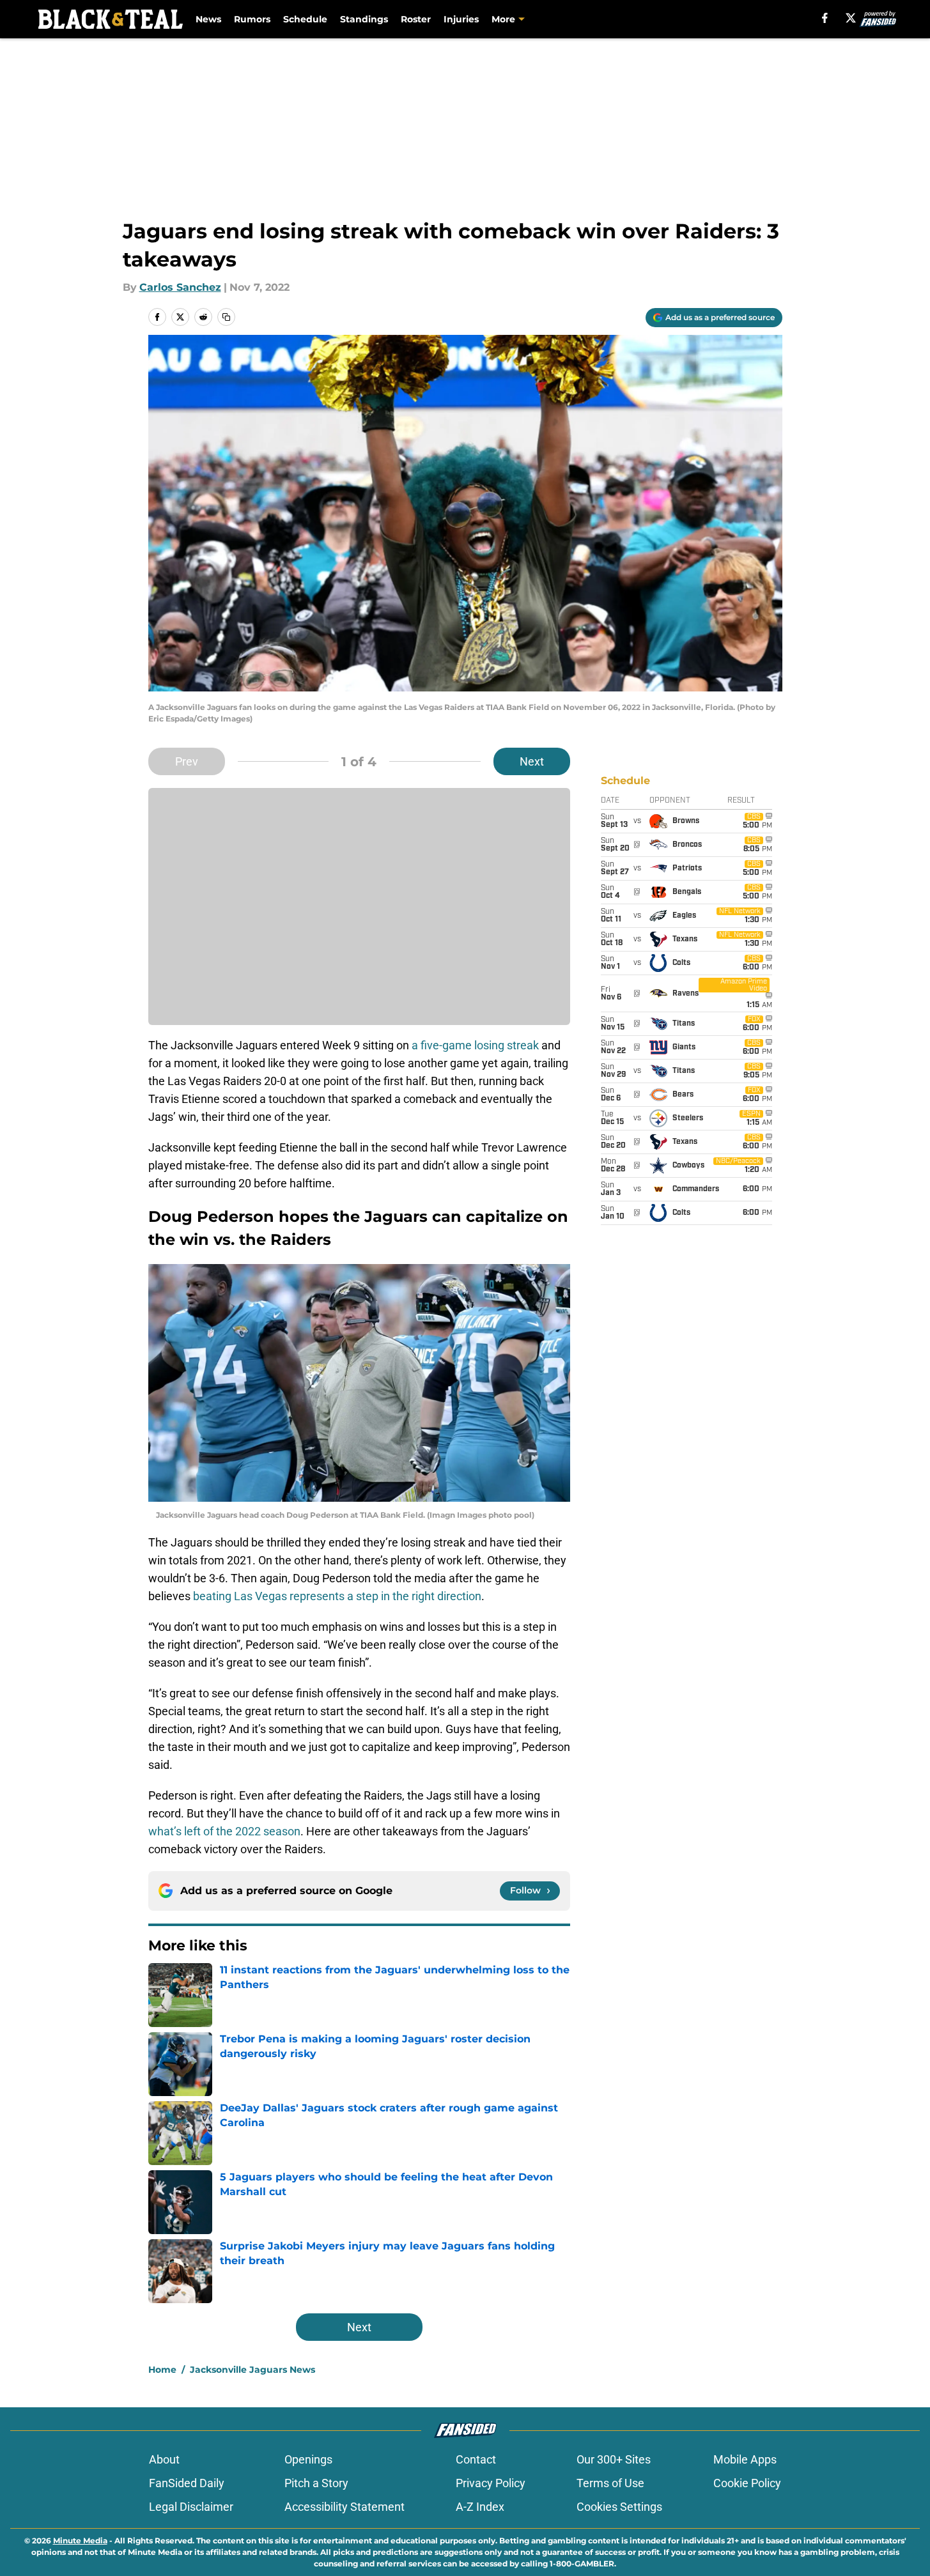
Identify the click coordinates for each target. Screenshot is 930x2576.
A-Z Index (480, 2507)
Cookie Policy (747, 2483)
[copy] (226, 317)
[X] (851, 18)
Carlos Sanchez (180, 287)
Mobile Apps (745, 2459)
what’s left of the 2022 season (224, 1831)
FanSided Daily (187, 2483)
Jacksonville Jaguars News (252, 2370)
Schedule (305, 19)
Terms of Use (610, 2483)
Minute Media (80, 2541)
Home (162, 2370)
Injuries (461, 19)
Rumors (252, 19)
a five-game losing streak (475, 1045)
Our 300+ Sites (614, 2459)
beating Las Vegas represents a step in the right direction (337, 1596)
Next (532, 761)
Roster (416, 19)
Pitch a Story (316, 2483)
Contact (476, 2459)
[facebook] (825, 18)
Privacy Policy (491, 2483)
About (164, 2459)
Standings (364, 19)
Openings (308, 2459)
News (208, 19)
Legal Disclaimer (191, 2507)
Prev (187, 761)
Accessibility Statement (345, 2507)
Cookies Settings (619, 2507)
